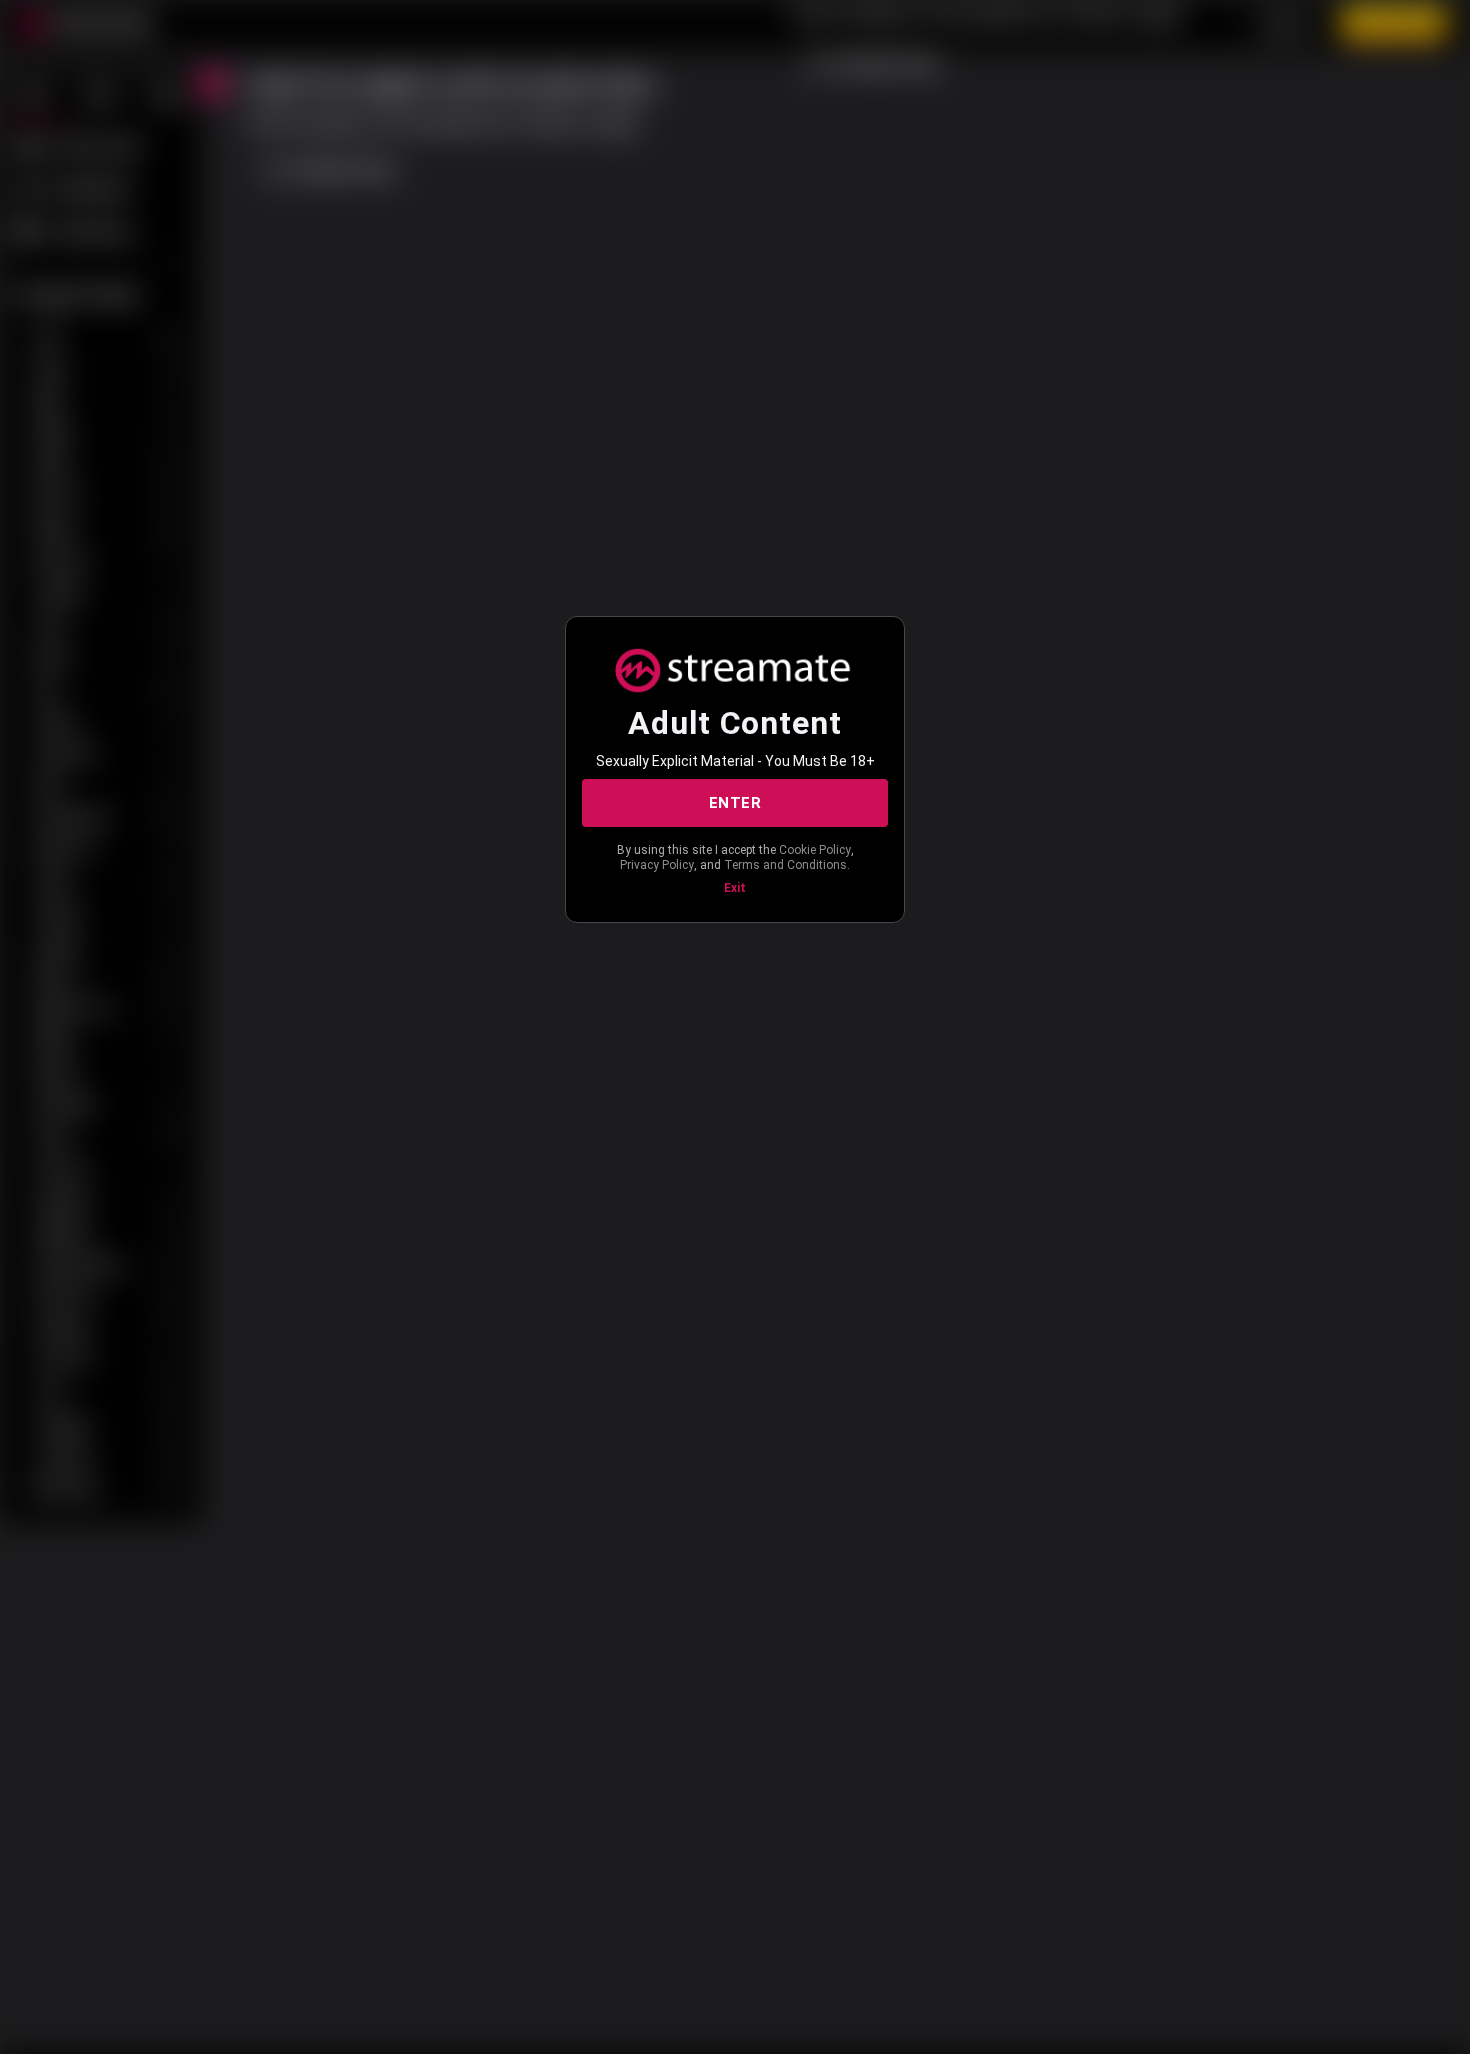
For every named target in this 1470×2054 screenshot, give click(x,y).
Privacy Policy (657, 865)
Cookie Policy (815, 850)
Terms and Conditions (785, 865)
